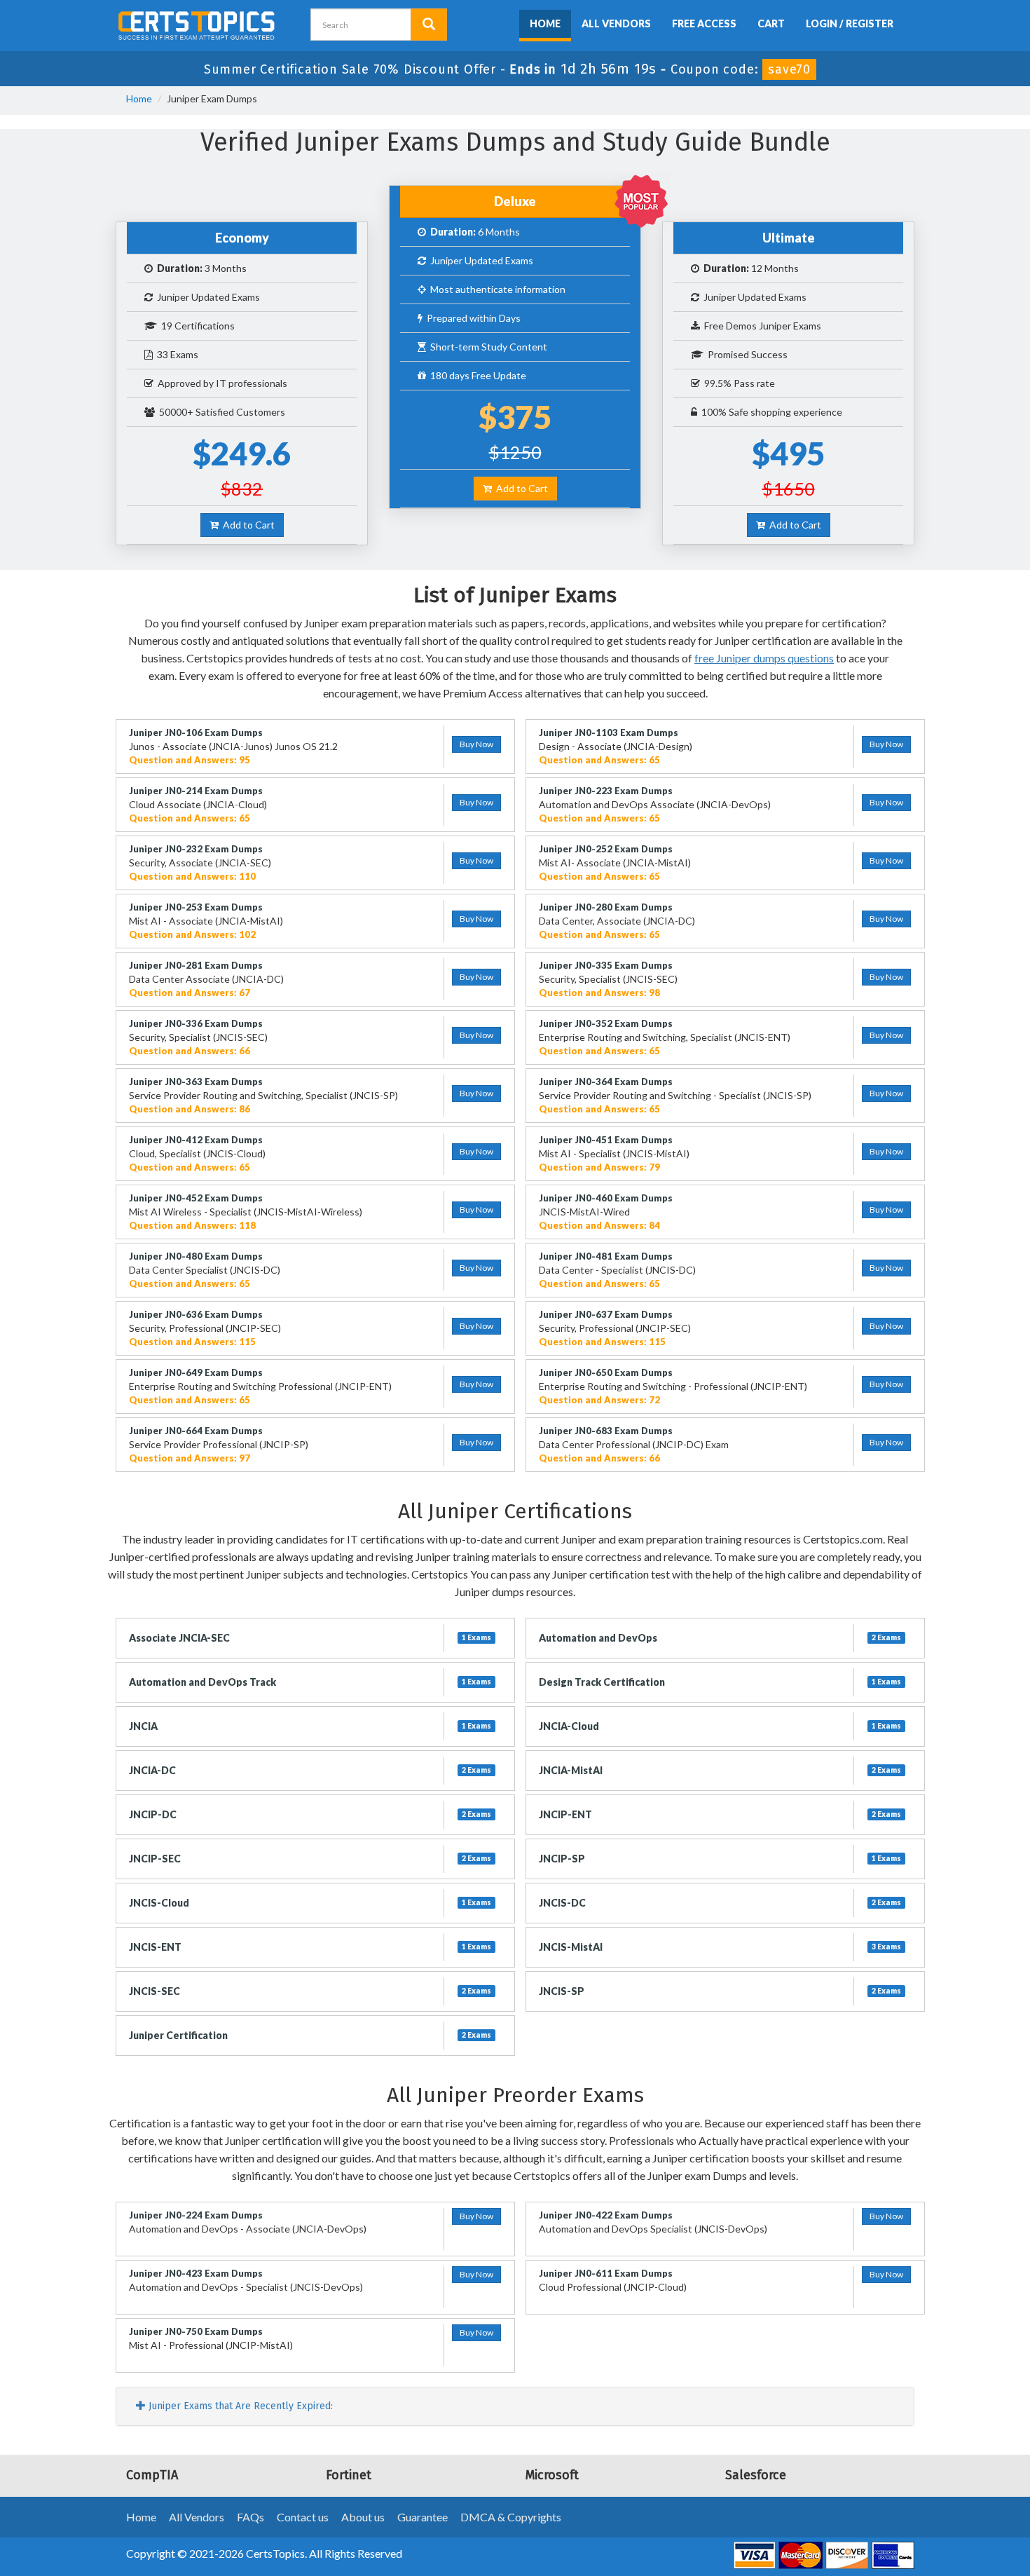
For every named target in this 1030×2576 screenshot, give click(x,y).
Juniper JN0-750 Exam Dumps (196, 2331)
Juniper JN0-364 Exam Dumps (606, 1082)
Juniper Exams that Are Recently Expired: (239, 2406)
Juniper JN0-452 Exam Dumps (196, 1198)
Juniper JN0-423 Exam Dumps (196, 2273)
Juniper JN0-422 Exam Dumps (606, 2215)
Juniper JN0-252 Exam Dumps (606, 849)
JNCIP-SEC (155, 1859)
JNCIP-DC (153, 1814)
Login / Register (850, 23)
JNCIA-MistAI (571, 1770)
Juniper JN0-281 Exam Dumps (196, 965)
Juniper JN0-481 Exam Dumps (606, 1256)
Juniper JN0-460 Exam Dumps (606, 1198)
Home (545, 23)
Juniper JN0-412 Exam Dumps (196, 1140)
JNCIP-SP (562, 1859)
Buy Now (476, 744)
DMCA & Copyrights (511, 2517)
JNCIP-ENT (565, 1814)
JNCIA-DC (152, 1770)
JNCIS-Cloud (159, 1903)
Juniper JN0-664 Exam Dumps (196, 1431)
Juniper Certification (178, 2035)
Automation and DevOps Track (202, 1682)
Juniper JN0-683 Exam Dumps (606, 1431)
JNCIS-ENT (155, 1947)
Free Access (704, 23)
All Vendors (616, 23)
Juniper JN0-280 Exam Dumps (606, 907)
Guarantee (423, 2517)
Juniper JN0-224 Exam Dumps (196, 2215)
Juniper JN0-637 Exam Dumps (606, 1314)
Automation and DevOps (598, 1638)
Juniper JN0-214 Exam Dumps (196, 791)
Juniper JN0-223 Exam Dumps (606, 791)
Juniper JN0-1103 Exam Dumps (609, 732)
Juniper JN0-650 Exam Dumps (606, 1372)
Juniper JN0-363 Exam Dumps (196, 1082)
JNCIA (143, 1726)
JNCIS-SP (562, 1991)
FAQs (250, 2517)
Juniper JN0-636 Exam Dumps (196, 1314)
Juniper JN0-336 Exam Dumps (196, 1023)
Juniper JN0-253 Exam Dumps (196, 907)
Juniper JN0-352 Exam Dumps (606, 1023)
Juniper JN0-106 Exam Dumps (196, 732)
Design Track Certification (602, 1682)
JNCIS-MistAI (571, 1947)
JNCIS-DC (562, 1903)
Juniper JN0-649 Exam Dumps (196, 1372)
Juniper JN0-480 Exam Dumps (196, 1256)
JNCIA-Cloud (569, 1726)
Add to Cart (247, 525)
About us (363, 2517)
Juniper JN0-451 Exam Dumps (606, 1140)
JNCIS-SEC (154, 1991)
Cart (771, 23)
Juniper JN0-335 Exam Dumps (606, 965)
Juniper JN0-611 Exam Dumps (606, 2273)
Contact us (303, 2517)
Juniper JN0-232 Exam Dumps (196, 849)
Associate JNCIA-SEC (179, 1638)
